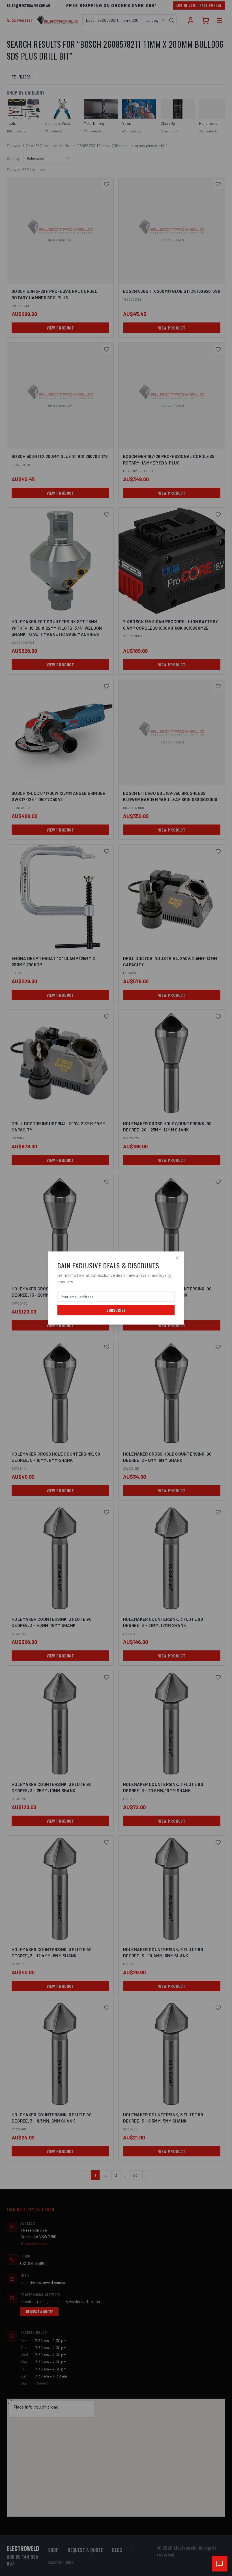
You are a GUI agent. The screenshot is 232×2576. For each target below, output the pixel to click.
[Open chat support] (220, 2564)
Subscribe (116, 1310)
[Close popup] (177, 1258)
